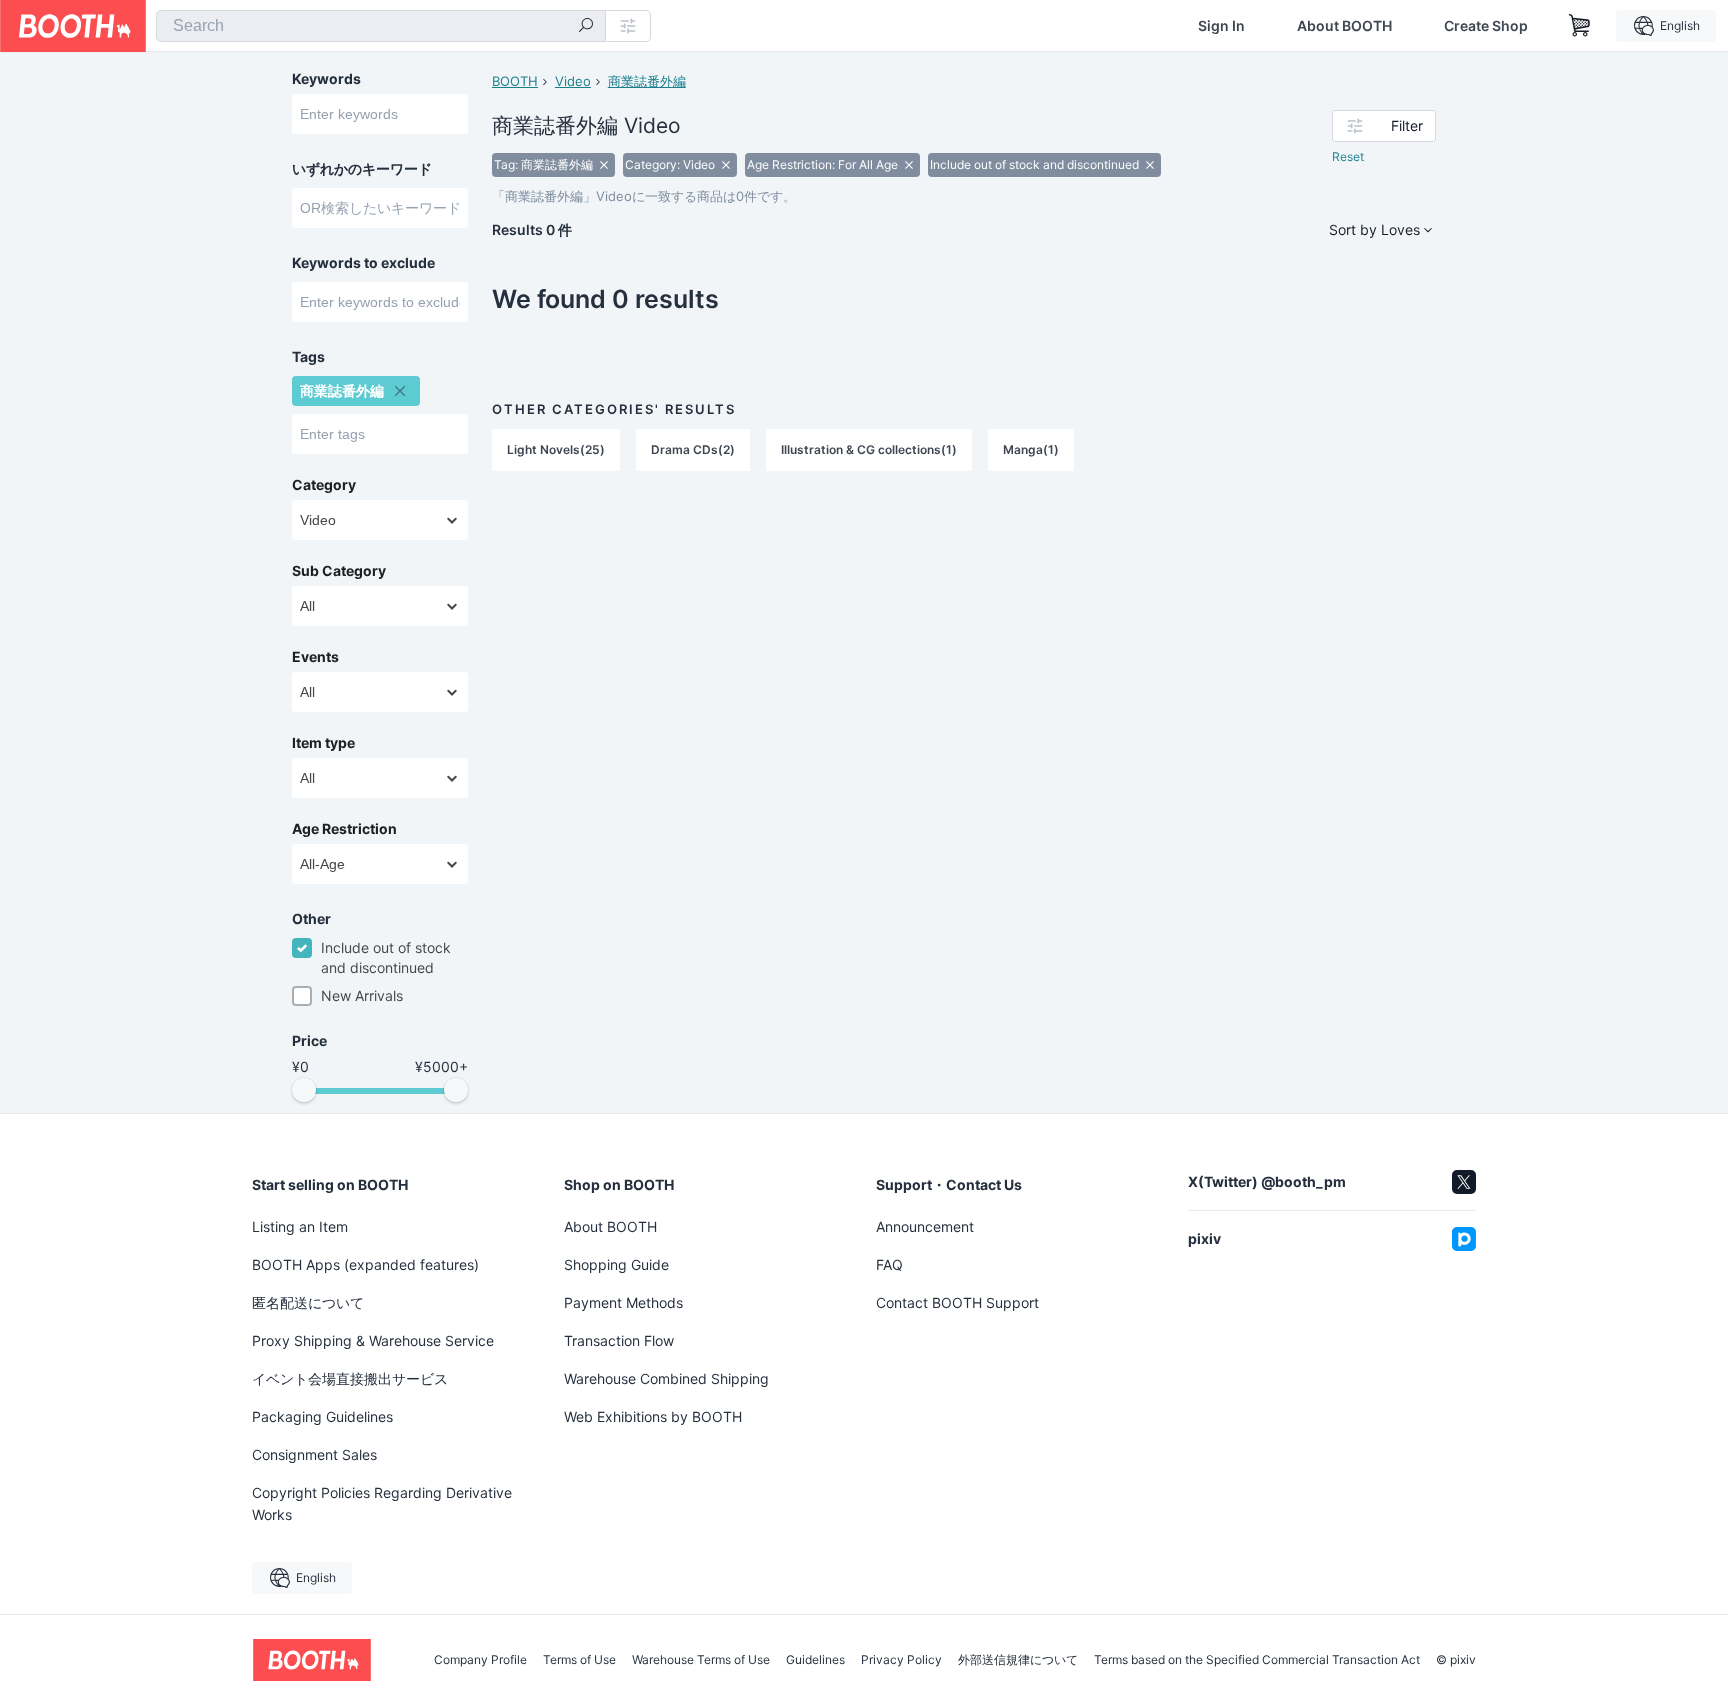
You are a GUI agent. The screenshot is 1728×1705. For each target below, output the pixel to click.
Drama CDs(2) (693, 449)
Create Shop (1486, 26)
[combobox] (381, 26)
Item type (323, 743)
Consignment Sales (314, 1454)
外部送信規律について (1018, 1660)
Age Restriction (344, 829)
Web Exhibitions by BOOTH (653, 1416)
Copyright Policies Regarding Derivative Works (382, 1503)
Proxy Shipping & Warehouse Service (373, 1340)
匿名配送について (308, 1302)
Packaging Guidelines (322, 1416)
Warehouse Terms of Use (701, 1660)
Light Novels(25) (556, 449)
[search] (586, 27)
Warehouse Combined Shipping (666, 1378)
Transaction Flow (619, 1340)
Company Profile (480, 1660)
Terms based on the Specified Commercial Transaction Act (1257, 1660)
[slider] (304, 1090)
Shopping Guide (616, 1264)
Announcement (925, 1226)
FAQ (889, 1264)
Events (315, 657)
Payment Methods (623, 1302)
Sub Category (339, 571)
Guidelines (815, 1660)
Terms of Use (579, 1660)
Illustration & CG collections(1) (869, 449)
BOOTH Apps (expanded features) (365, 1264)
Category (324, 485)
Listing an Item (300, 1226)
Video (573, 81)
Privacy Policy (901, 1660)
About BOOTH (1344, 26)
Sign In (1221, 26)
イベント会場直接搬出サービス (350, 1378)
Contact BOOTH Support (957, 1302)
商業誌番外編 (647, 81)
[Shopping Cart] (1580, 26)
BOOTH (515, 81)
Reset (1348, 156)
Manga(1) (1031, 449)
